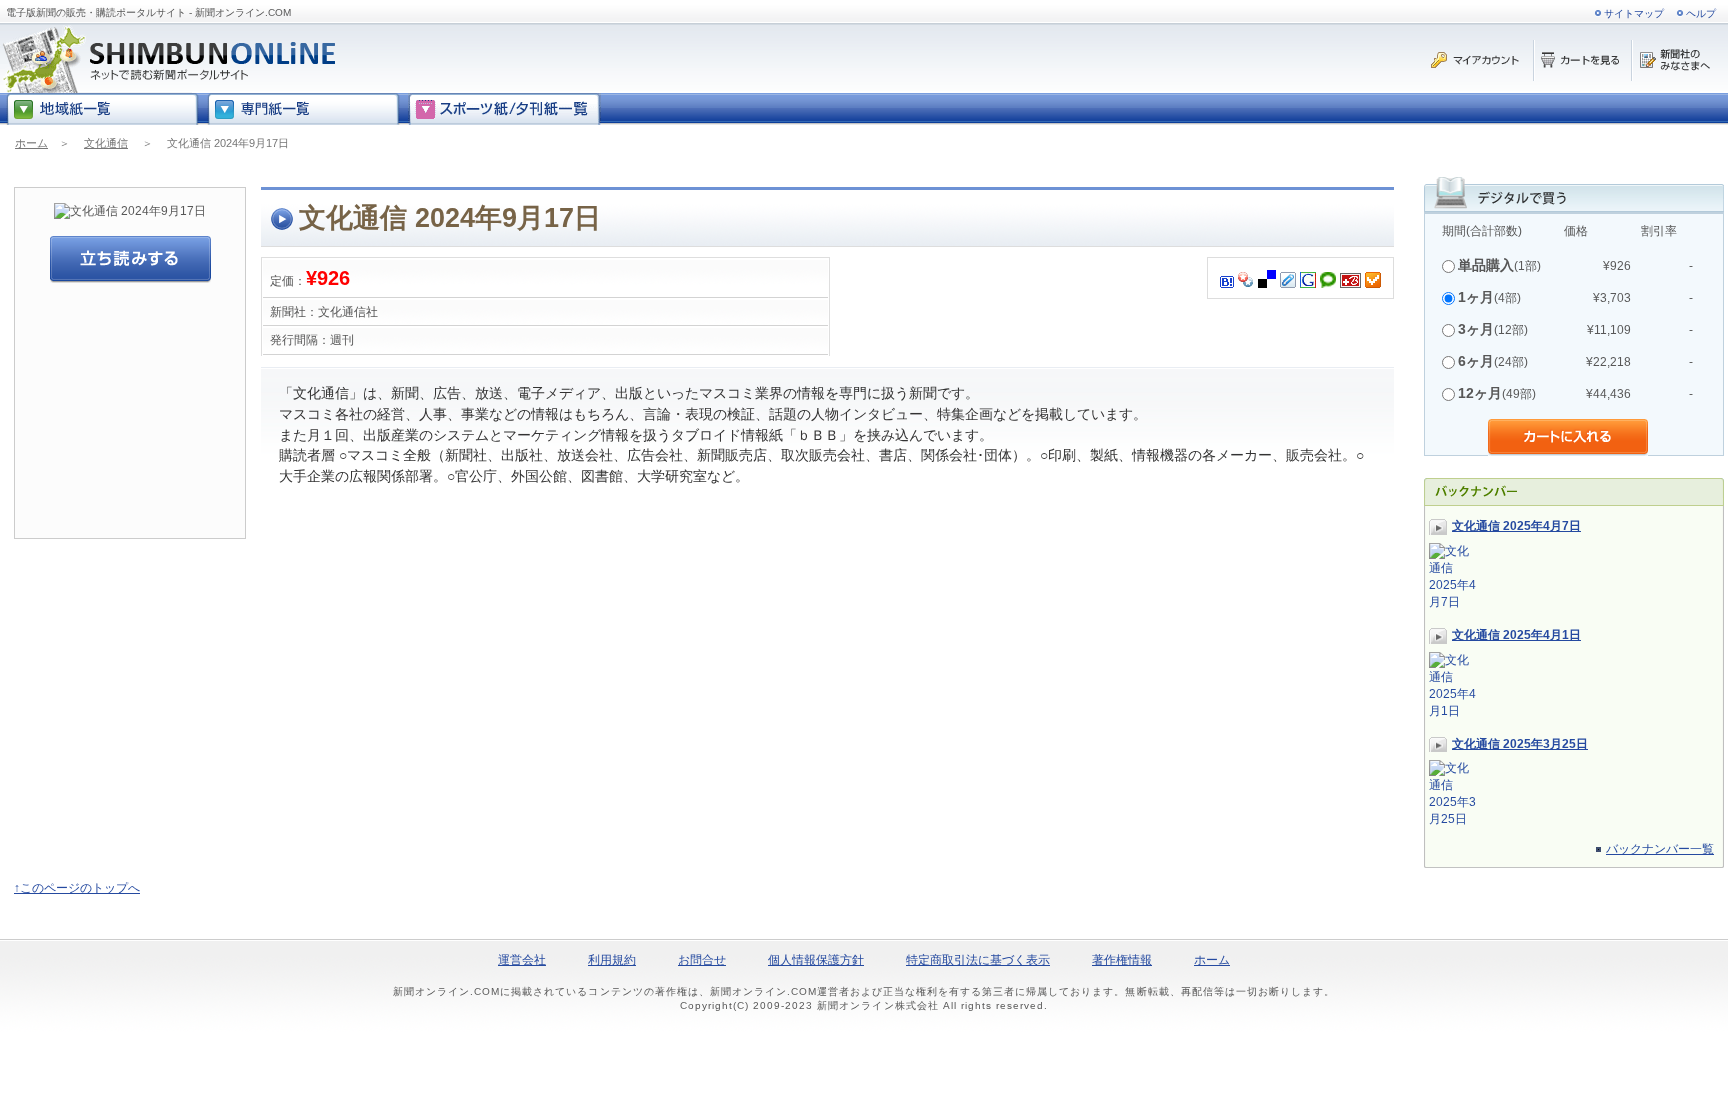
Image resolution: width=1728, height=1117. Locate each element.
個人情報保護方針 (816, 960)
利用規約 (612, 960)
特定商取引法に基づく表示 (978, 960)
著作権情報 (1122, 960)
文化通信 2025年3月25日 (1520, 744)
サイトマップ (1634, 13)
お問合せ (702, 960)
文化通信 (106, 143)
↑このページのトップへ (77, 888)
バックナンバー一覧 (1660, 849)
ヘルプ (1701, 13)
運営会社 (522, 960)
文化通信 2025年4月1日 (1516, 635)
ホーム (31, 143)
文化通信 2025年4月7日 (1516, 526)
